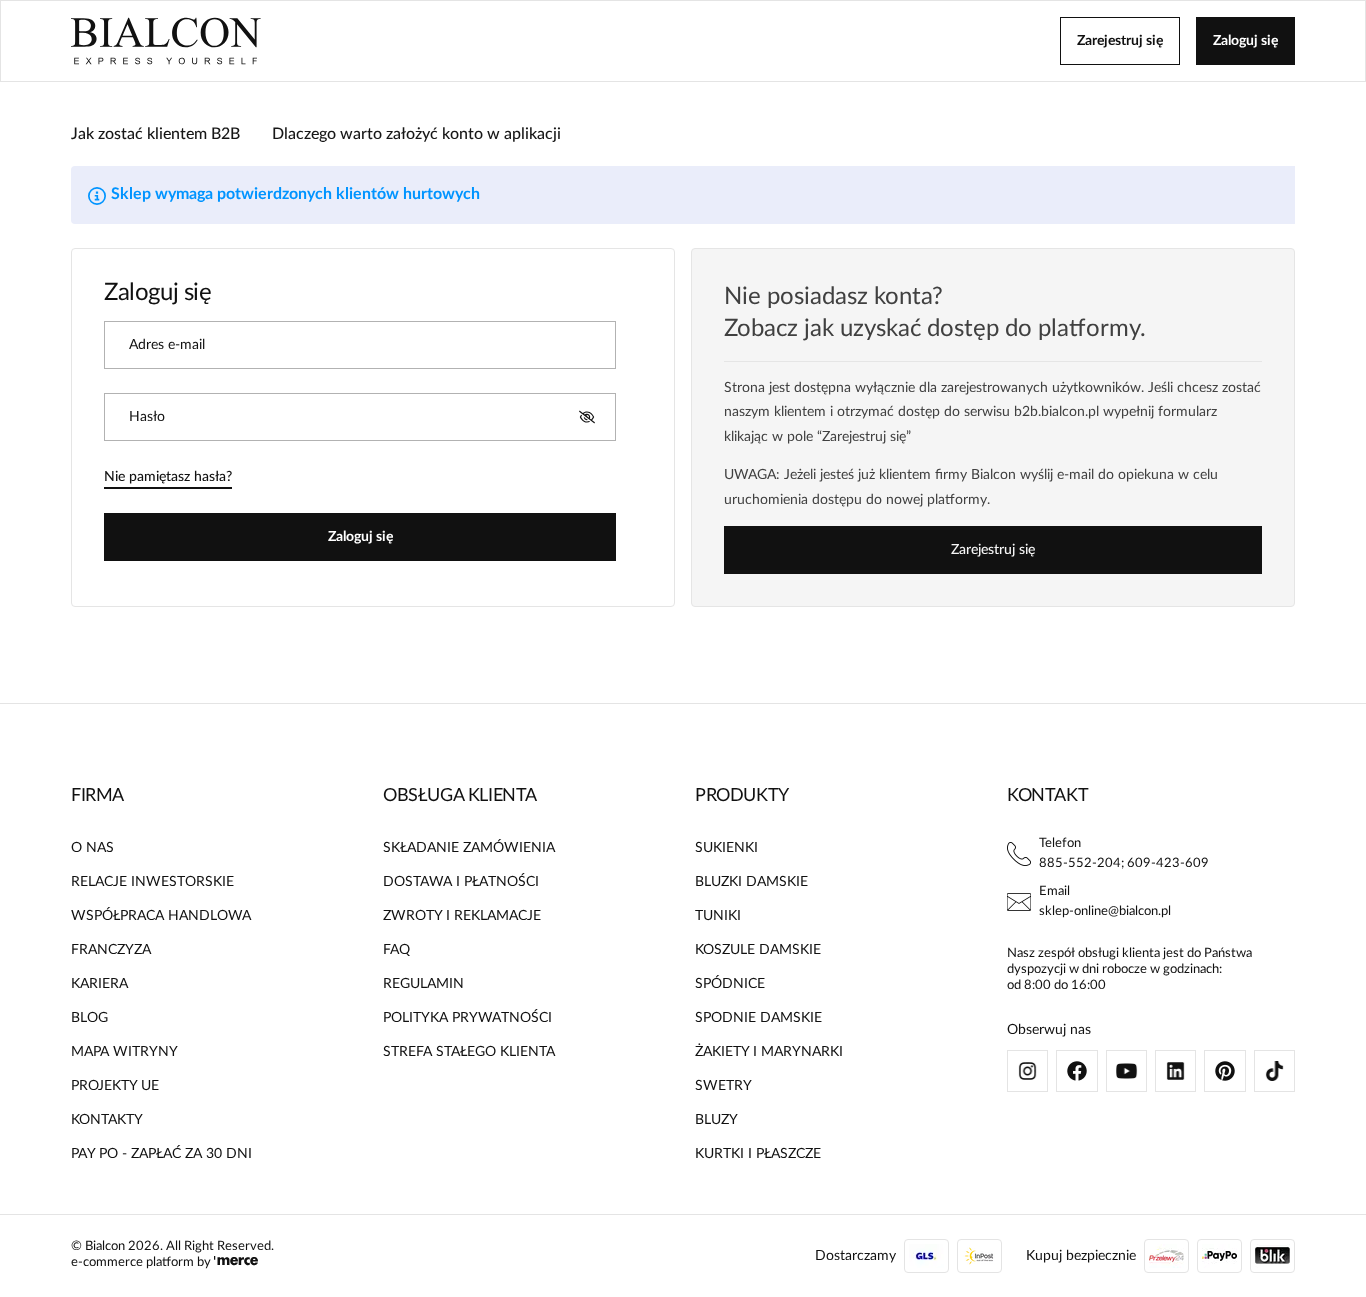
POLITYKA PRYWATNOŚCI (467, 1018)
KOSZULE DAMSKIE (758, 950)
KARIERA (99, 984)
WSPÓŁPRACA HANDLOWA (161, 916)
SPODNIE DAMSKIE (758, 1018)
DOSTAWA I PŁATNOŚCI (461, 882)
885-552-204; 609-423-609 (1124, 863)
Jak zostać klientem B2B (155, 134)
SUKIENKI (726, 848)
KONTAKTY (107, 1120)
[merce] (236, 1262)
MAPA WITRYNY (124, 1052)
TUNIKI (718, 916)
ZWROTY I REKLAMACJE (462, 916)
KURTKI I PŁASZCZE (758, 1154)
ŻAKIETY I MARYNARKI (769, 1052)
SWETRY (723, 1086)
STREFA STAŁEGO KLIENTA (469, 1052)
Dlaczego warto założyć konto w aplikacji (416, 134)
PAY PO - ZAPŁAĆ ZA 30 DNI (161, 1154)
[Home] (166, 41)
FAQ (396, 950)
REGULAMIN (423, 984)
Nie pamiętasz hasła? (168, 477)
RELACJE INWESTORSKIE (152, 882)
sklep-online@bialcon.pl (1105, 911)
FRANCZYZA (111, 950)
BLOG (89, 1018)
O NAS (92, 848)
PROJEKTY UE (115, 1086)
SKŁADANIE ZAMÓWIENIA (469, 848)
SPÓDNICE (730, 984)
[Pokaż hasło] (587, 417)
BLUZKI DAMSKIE (751, 882)
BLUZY (716, 1120)
